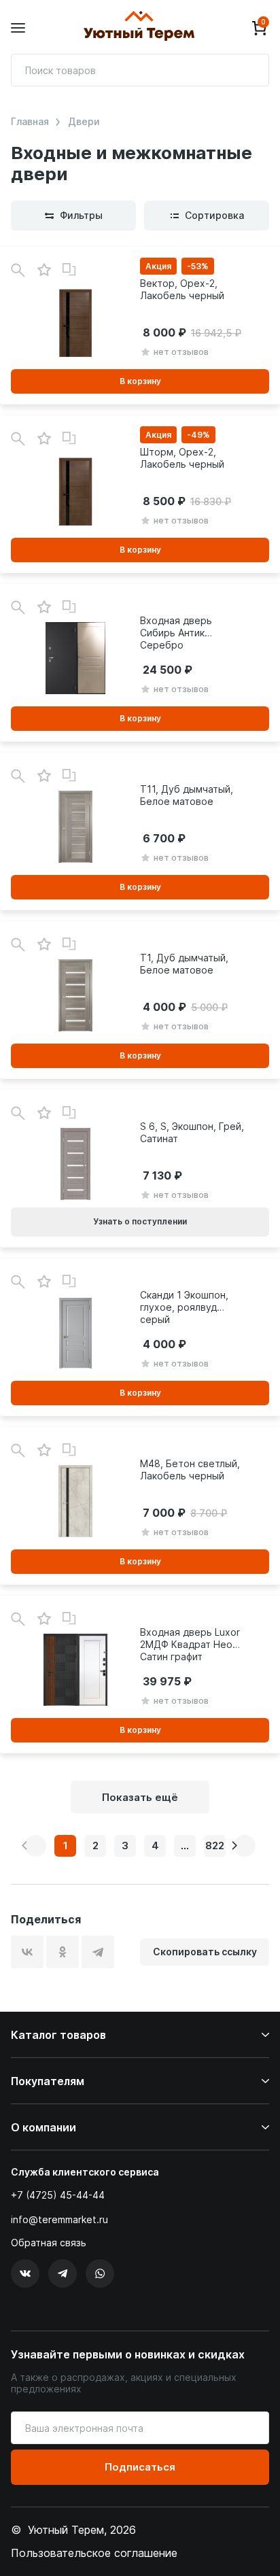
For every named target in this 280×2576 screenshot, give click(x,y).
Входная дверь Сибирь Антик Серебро (176, 633)
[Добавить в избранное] (44, 270)
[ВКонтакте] (27, 1952)
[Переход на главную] (139, 28)
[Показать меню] (18, 28)
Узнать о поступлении (140, 1221)
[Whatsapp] (100, 2273)
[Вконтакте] (25, 2273)
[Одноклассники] (63, 1952)
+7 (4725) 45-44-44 (58, 2195)
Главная (30, 122)
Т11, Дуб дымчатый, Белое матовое (187, 795)
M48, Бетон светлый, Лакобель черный (190, 1470)
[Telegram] (98, 1952)
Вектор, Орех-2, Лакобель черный (182, 289)
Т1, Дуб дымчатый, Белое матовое (184, 964)
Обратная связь (49, 2243)
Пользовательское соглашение (94, 2553)
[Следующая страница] (245, 1846)
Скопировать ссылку (205, 1952)
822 (215, 1845)
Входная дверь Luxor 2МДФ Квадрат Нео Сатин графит (190, 1644)
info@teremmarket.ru (59, 2219)
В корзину (140, 381)
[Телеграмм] (63, 2273)
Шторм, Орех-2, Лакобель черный (182, 458)
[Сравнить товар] (69, 270)
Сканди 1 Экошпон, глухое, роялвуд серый (184, 1307)
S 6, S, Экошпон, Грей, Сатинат (192, 1132)
